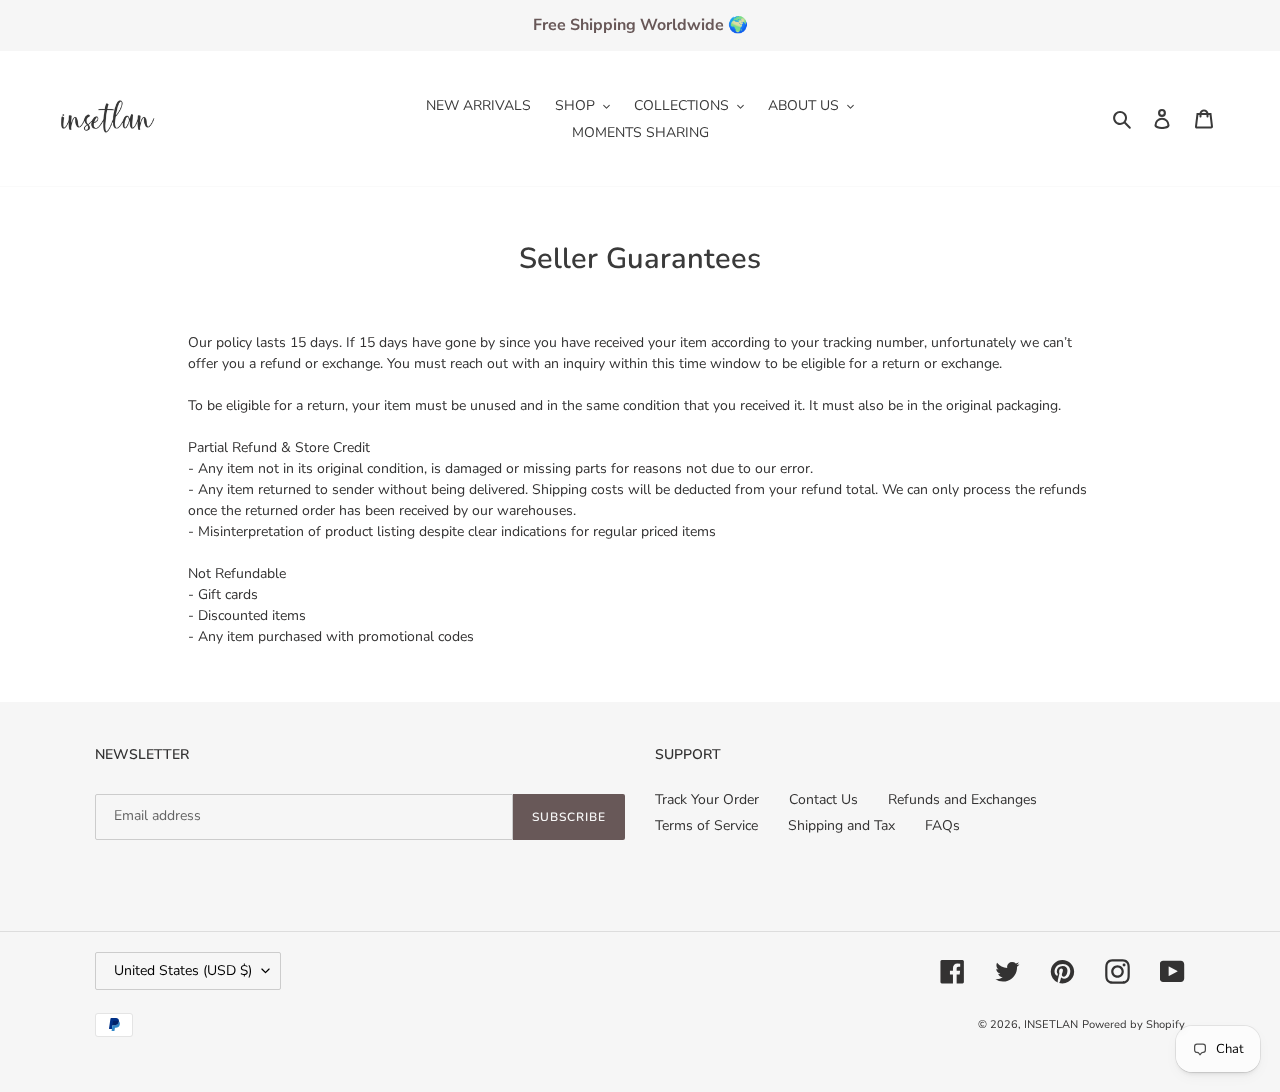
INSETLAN (1051, 1024)
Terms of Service (706, 825)
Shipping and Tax (841, 825)
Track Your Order (707, 799)
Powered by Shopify (1133, 1024)
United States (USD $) (183, 970)
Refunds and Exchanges (962, 799)
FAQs (942, 825)
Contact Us (823, 799)
